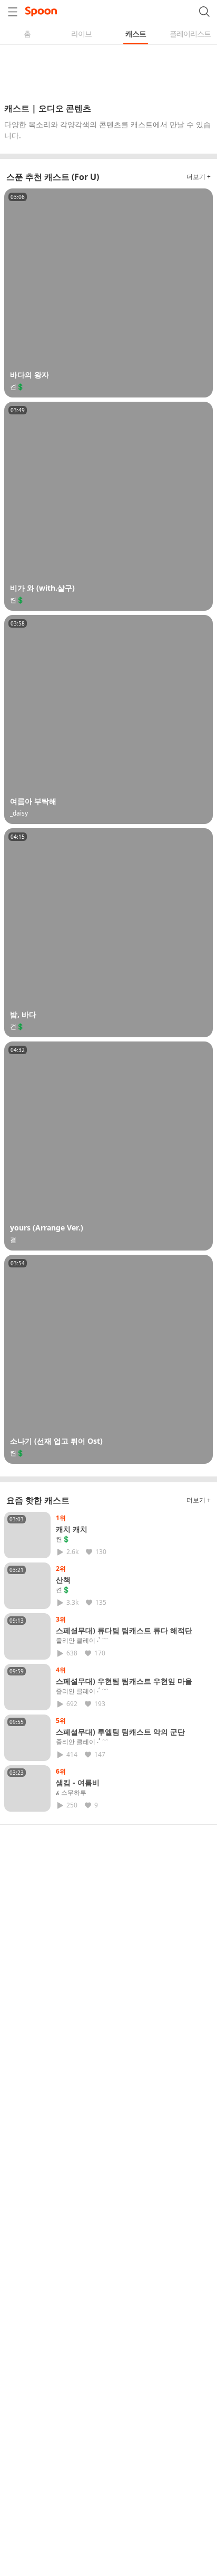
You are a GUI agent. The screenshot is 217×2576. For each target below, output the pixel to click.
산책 (63, 1580)
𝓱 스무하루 (71, 1793)
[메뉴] (13, 12)
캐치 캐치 (72, 1529)
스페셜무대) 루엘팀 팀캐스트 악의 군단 (120, 1732)
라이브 (81, 34)
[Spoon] (41, 12)
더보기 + (199, 177)
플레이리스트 (190, 34)
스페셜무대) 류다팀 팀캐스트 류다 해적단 (124, 1630)
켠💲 (63, 1539)
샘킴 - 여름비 (78, 1782)
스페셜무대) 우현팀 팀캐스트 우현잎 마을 (124, 1681)
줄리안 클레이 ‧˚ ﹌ (82, 1641)
